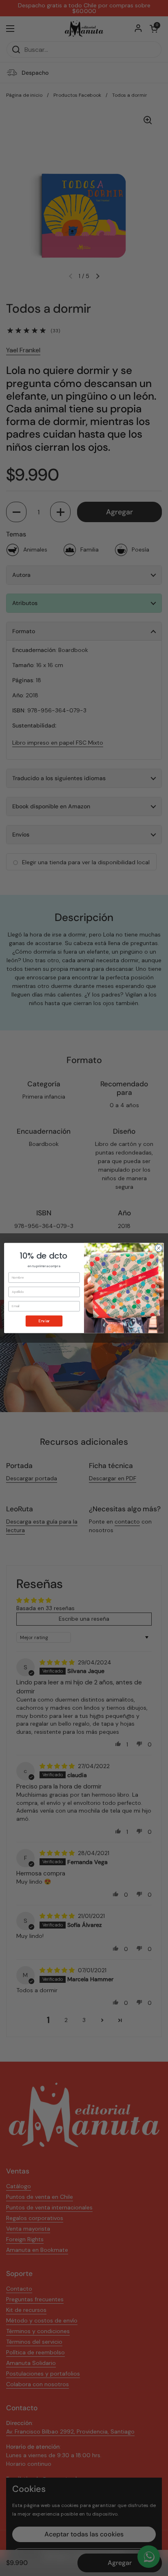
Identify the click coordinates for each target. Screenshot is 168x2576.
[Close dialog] (159, 1248)
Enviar (44, 1321)
